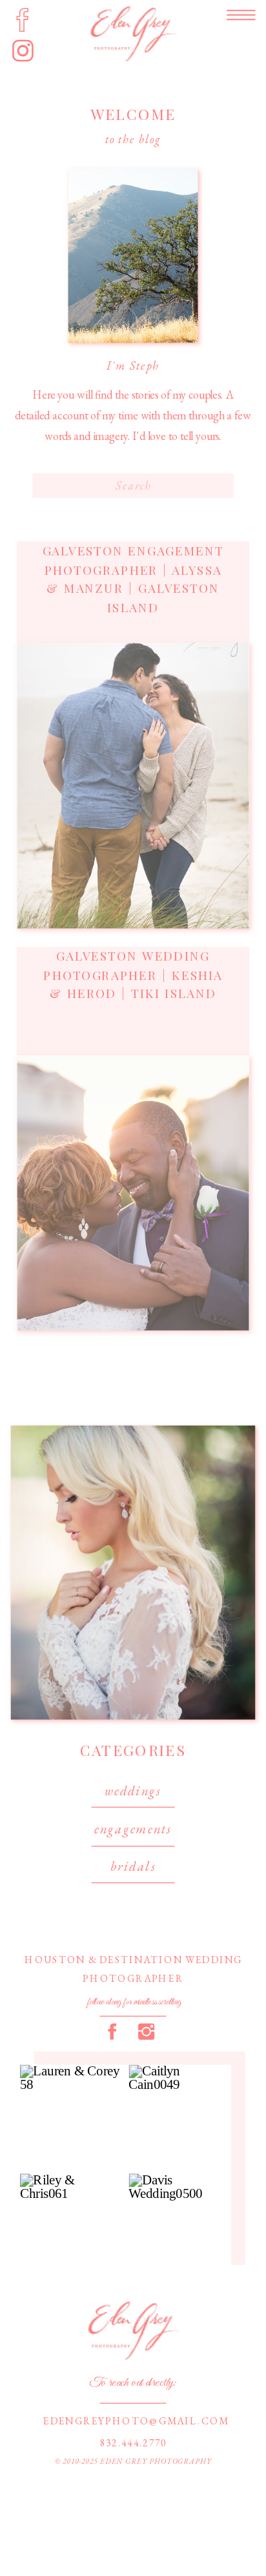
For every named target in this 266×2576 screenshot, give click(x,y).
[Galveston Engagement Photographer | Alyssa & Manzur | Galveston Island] (133, 786)
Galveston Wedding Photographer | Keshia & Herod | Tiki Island (133, 975)
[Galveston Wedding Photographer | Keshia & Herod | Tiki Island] (133, 1193)
